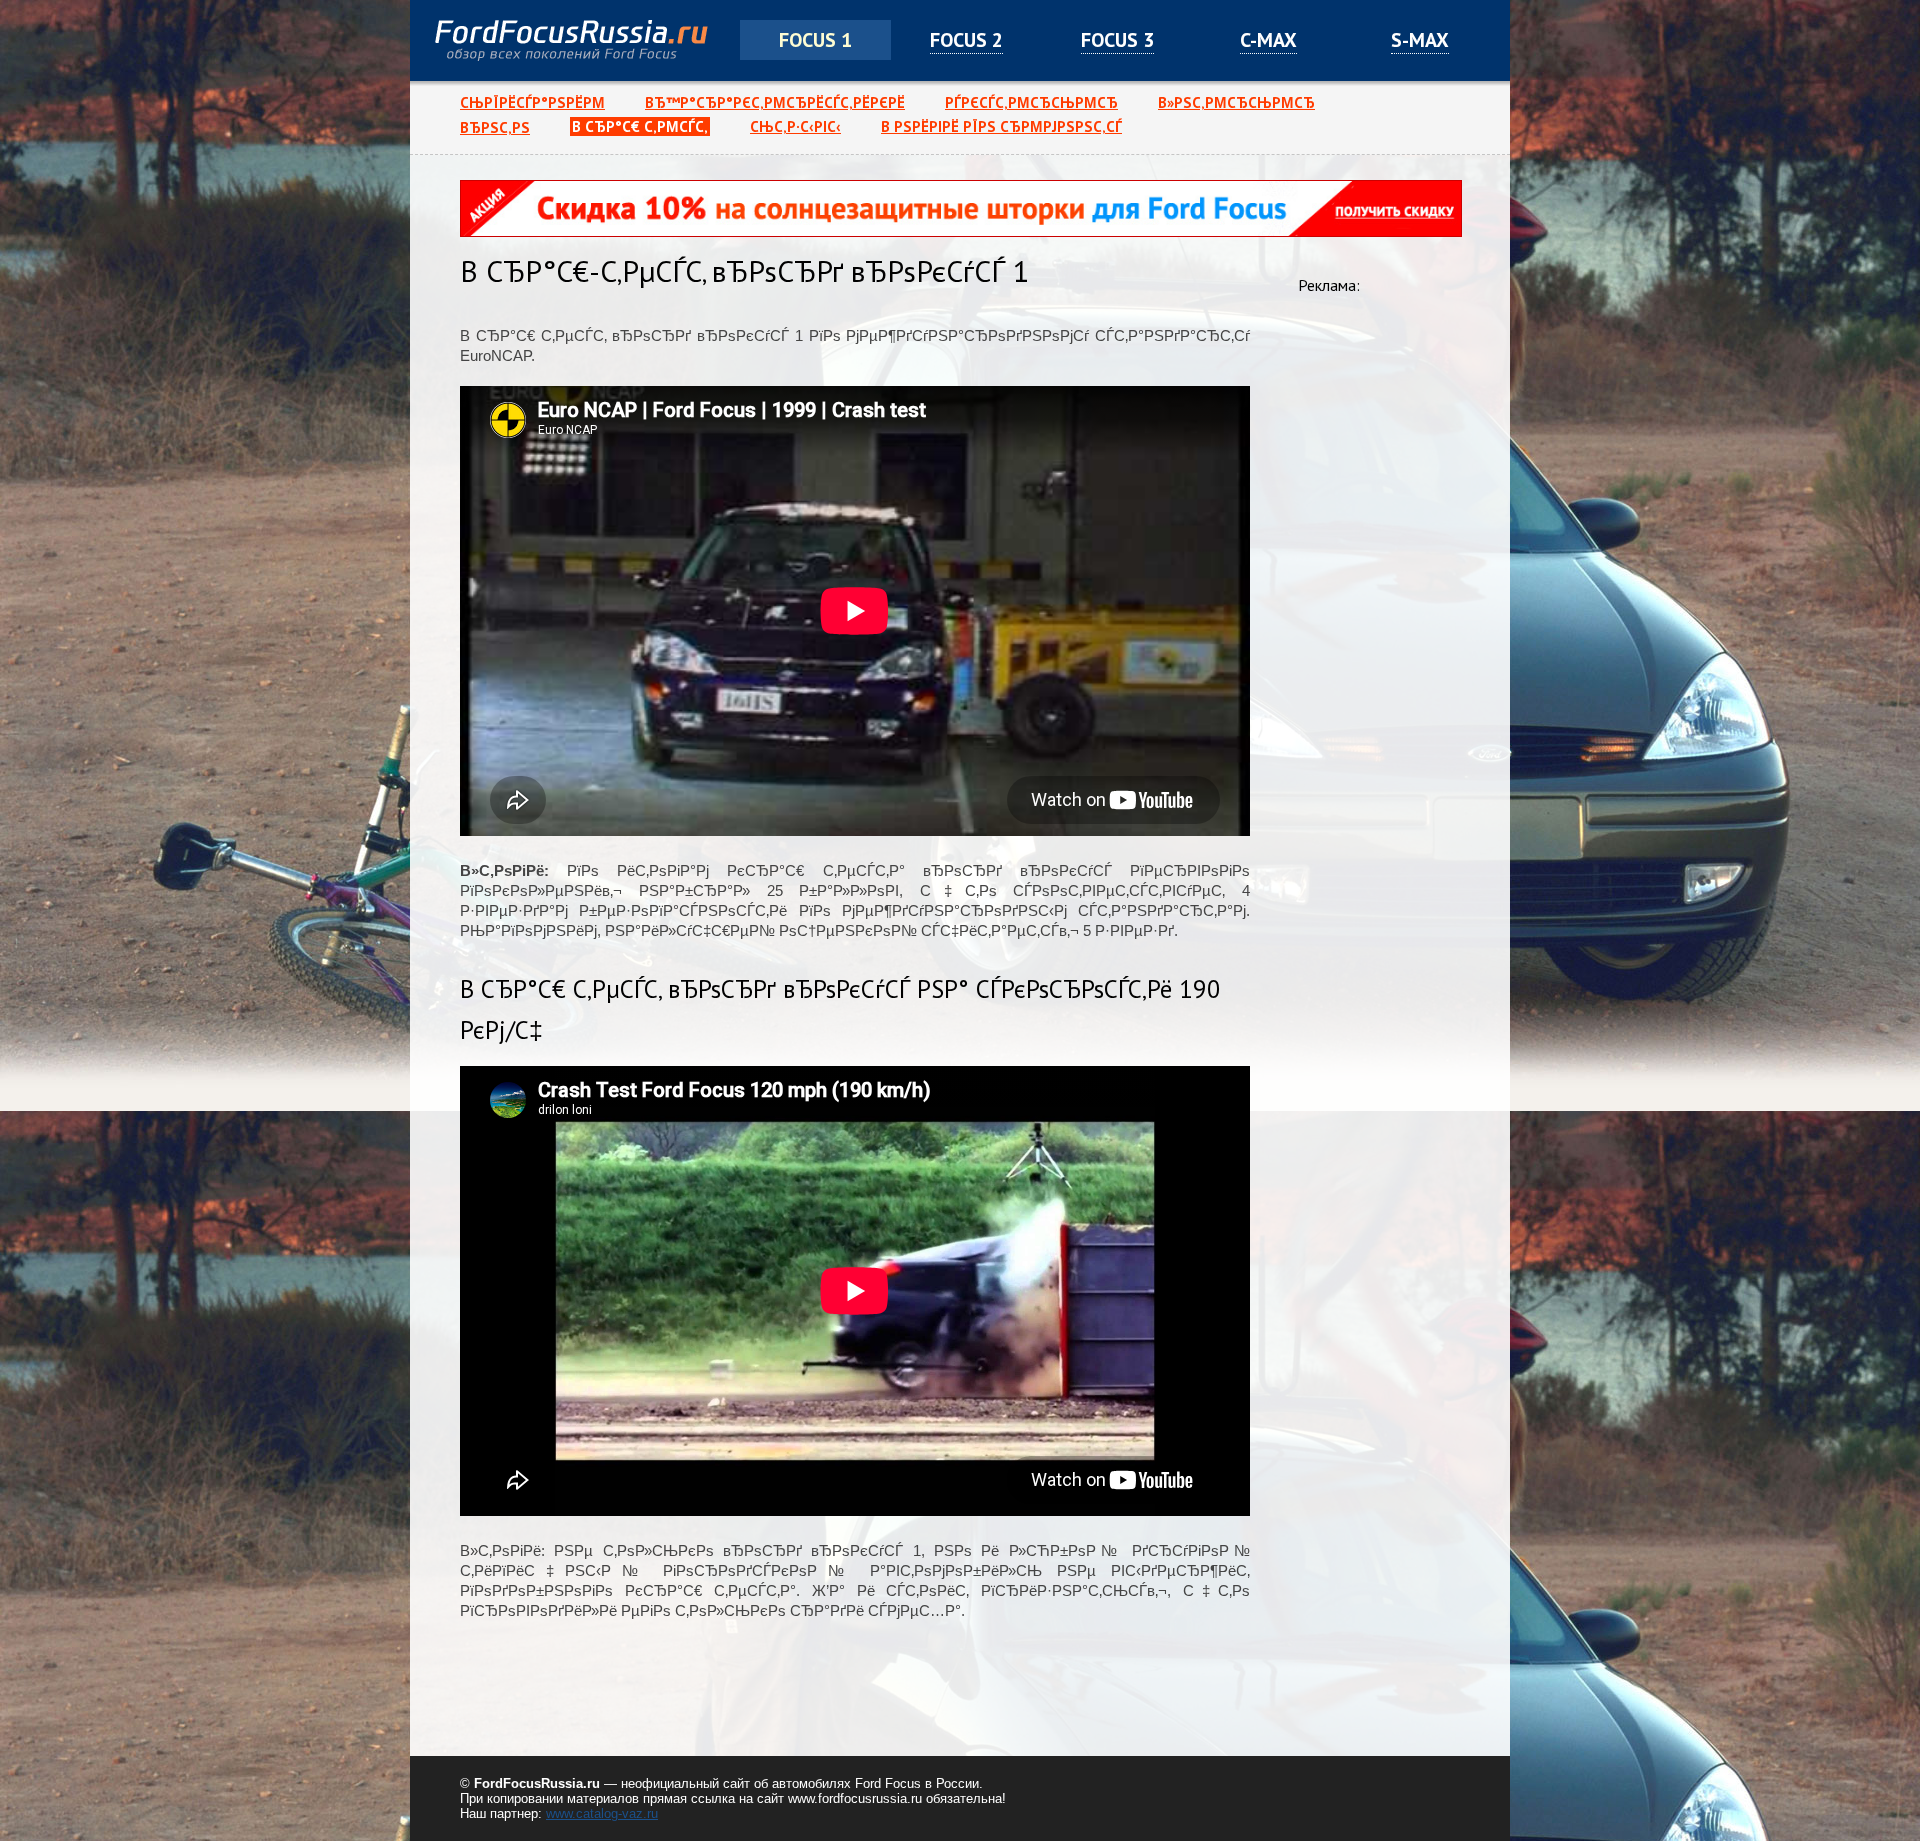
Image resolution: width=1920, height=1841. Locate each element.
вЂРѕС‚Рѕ (495, 127)
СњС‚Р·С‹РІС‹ (795, 126)
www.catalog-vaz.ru (602, 1813)
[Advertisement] (1378, 615)
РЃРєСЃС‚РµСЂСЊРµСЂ (1031, 102)
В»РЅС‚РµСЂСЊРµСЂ (1236, 102)
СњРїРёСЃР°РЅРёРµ (532, 102)
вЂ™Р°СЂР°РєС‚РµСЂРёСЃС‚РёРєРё (775, 102)
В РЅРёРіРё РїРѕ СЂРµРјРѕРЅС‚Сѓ (1001, 126)
